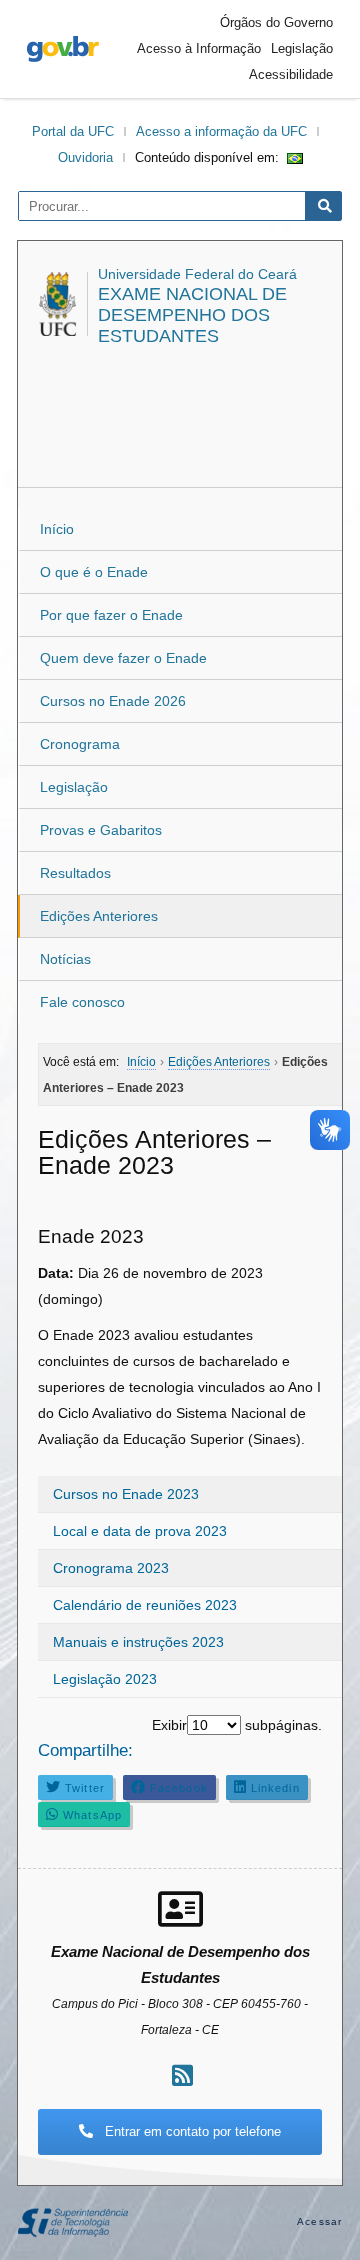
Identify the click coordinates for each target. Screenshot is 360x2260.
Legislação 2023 (105, 1679)
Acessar (319, 2221)
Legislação (302, 48)
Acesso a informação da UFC (221, 131)
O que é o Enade (94, 572)
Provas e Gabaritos (101, 830)
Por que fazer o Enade (111, 615)
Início (57, 529)
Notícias (65, 959)
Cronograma (80, 744)
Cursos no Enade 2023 (126, 1494)
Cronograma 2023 (111, 1568)
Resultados (75, 873)
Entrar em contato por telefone (191, 2131)
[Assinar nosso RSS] (182, 2075)
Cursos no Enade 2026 (113, 701)
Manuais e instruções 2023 (138, 1642)
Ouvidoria (85, 157)
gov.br (63, 49)
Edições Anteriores (99, 916)
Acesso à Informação (199, 48)
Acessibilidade (291, 74)
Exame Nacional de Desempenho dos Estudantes (192, 315)
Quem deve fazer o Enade (123, 658)
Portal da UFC (73, 131)
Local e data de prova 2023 (140, 1531)
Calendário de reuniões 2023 (145, 1605)
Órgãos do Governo (276, 22)
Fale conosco (82, 1002)
